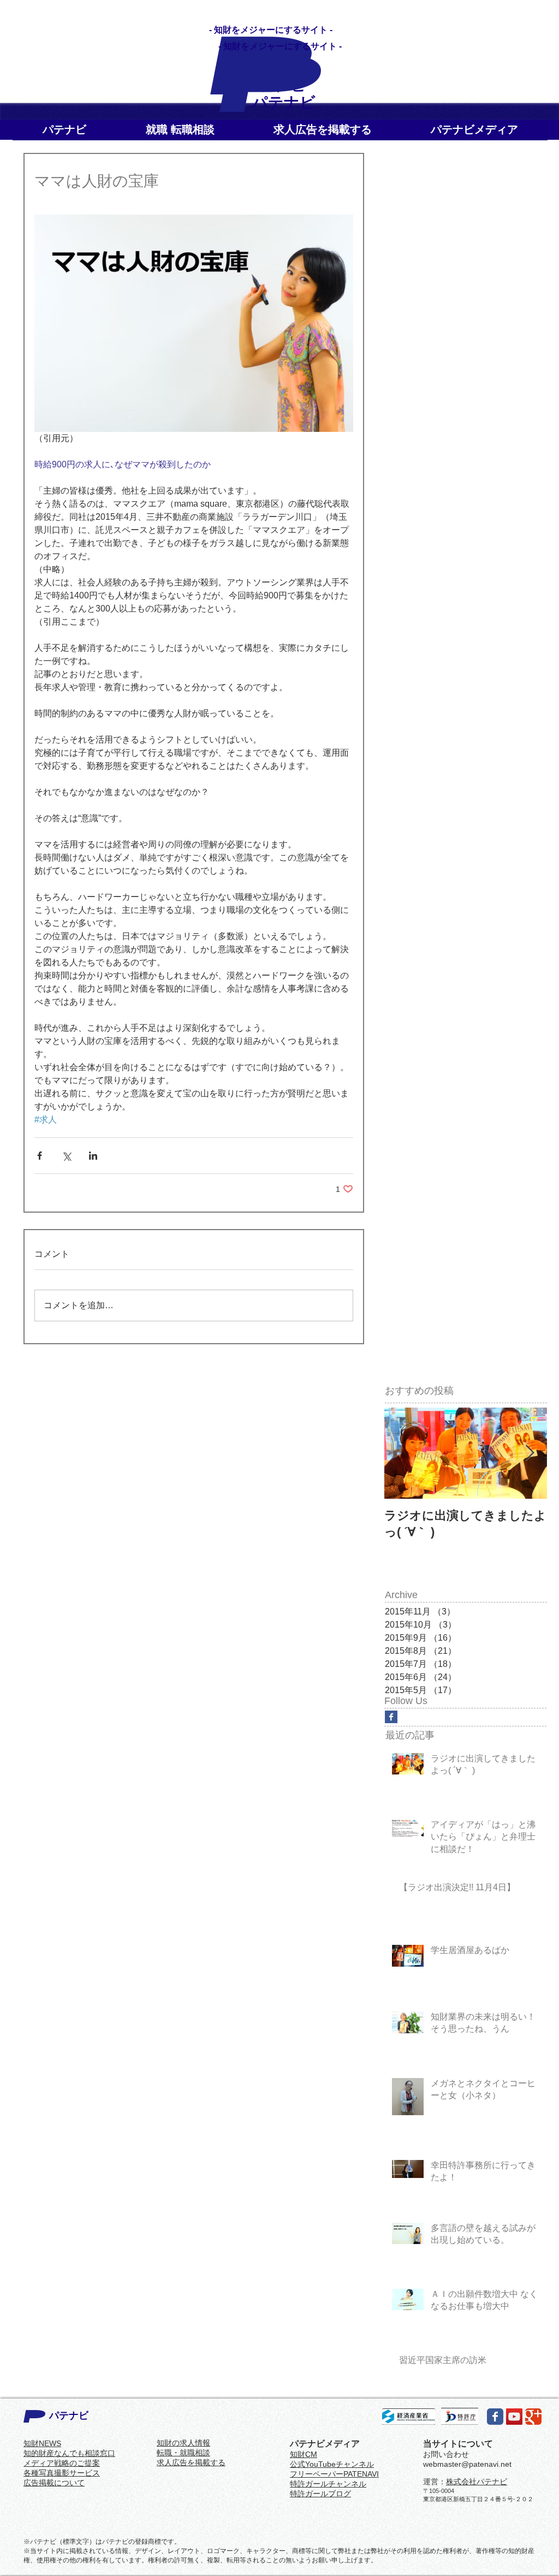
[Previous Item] (402, 1453)
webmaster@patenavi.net (467, 2464)
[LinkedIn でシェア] (93, 1156)
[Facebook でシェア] (40, 1156)
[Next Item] (530, 1453)
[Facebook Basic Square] (391, 1717)
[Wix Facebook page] (495, 2417)
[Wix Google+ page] (533, 2417)
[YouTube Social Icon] (514, 2417)
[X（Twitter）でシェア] (66, 1156)
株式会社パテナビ (477, 2482)
